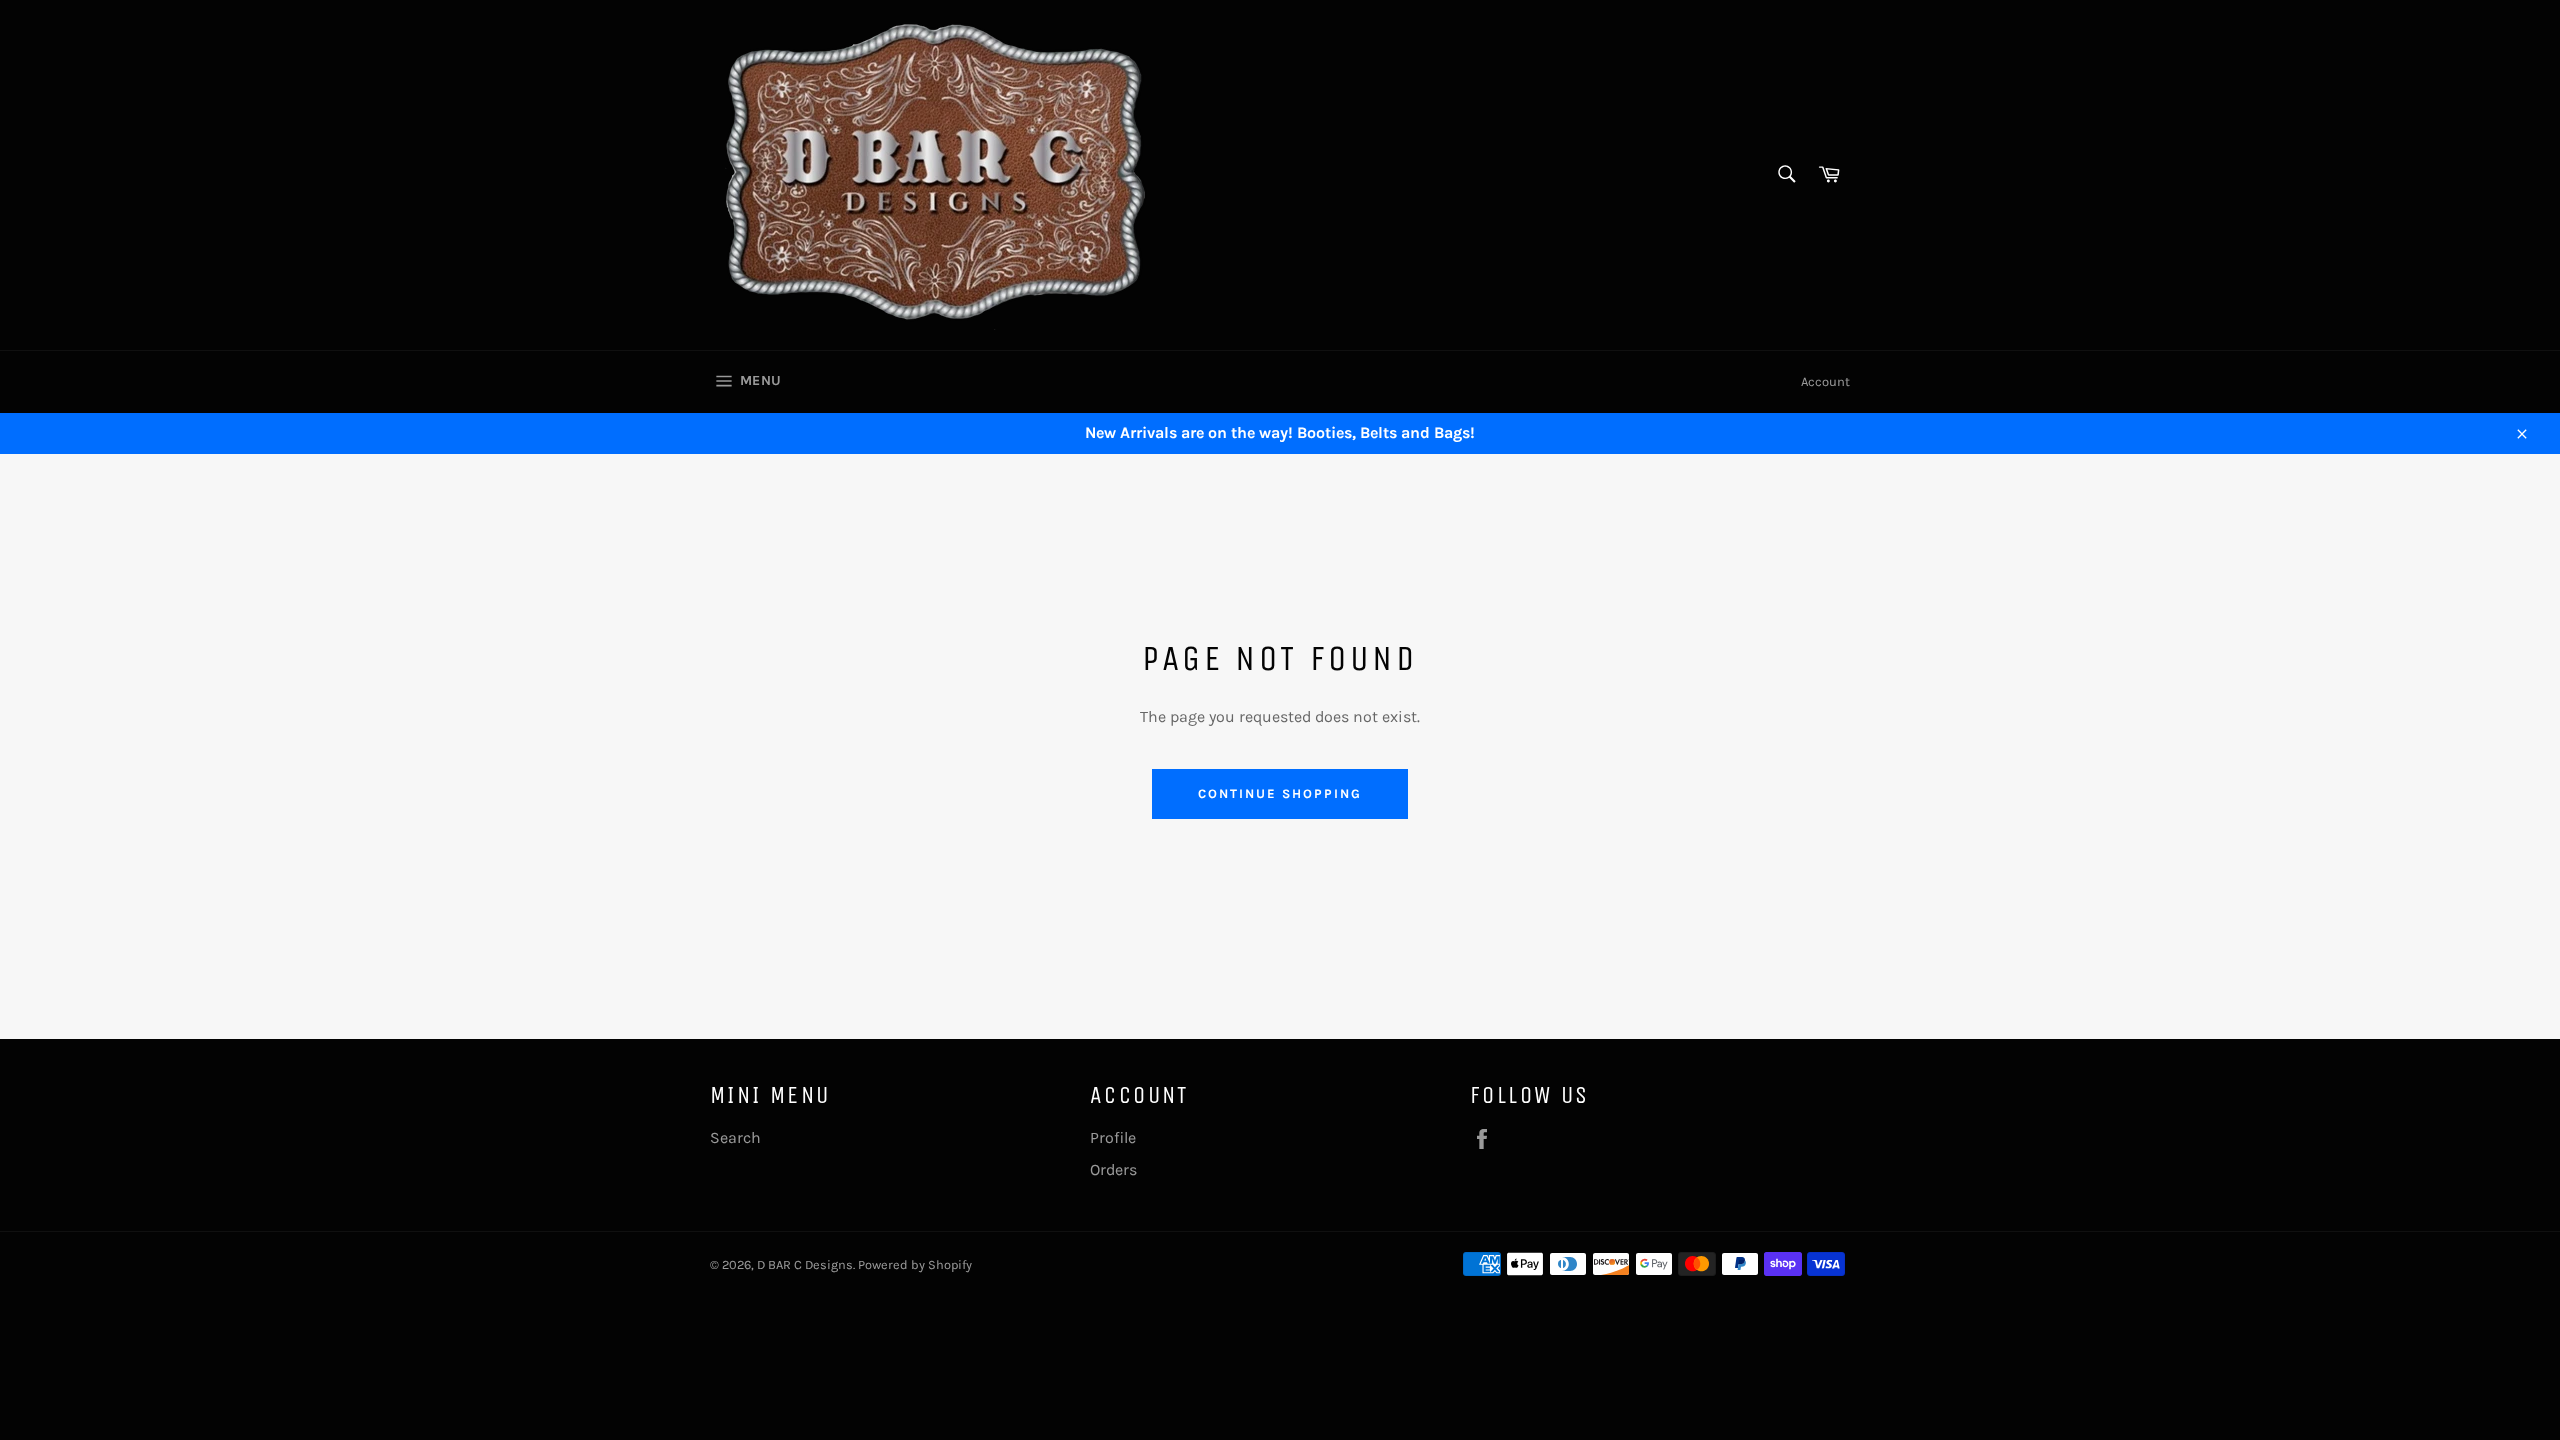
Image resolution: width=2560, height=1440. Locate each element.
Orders (1113, 1169)
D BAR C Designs (805, 1264)
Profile (1113, 1137)
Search (735, 1137)
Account (1825, 381)
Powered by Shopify (915, 1264)
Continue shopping (1279, 793)
